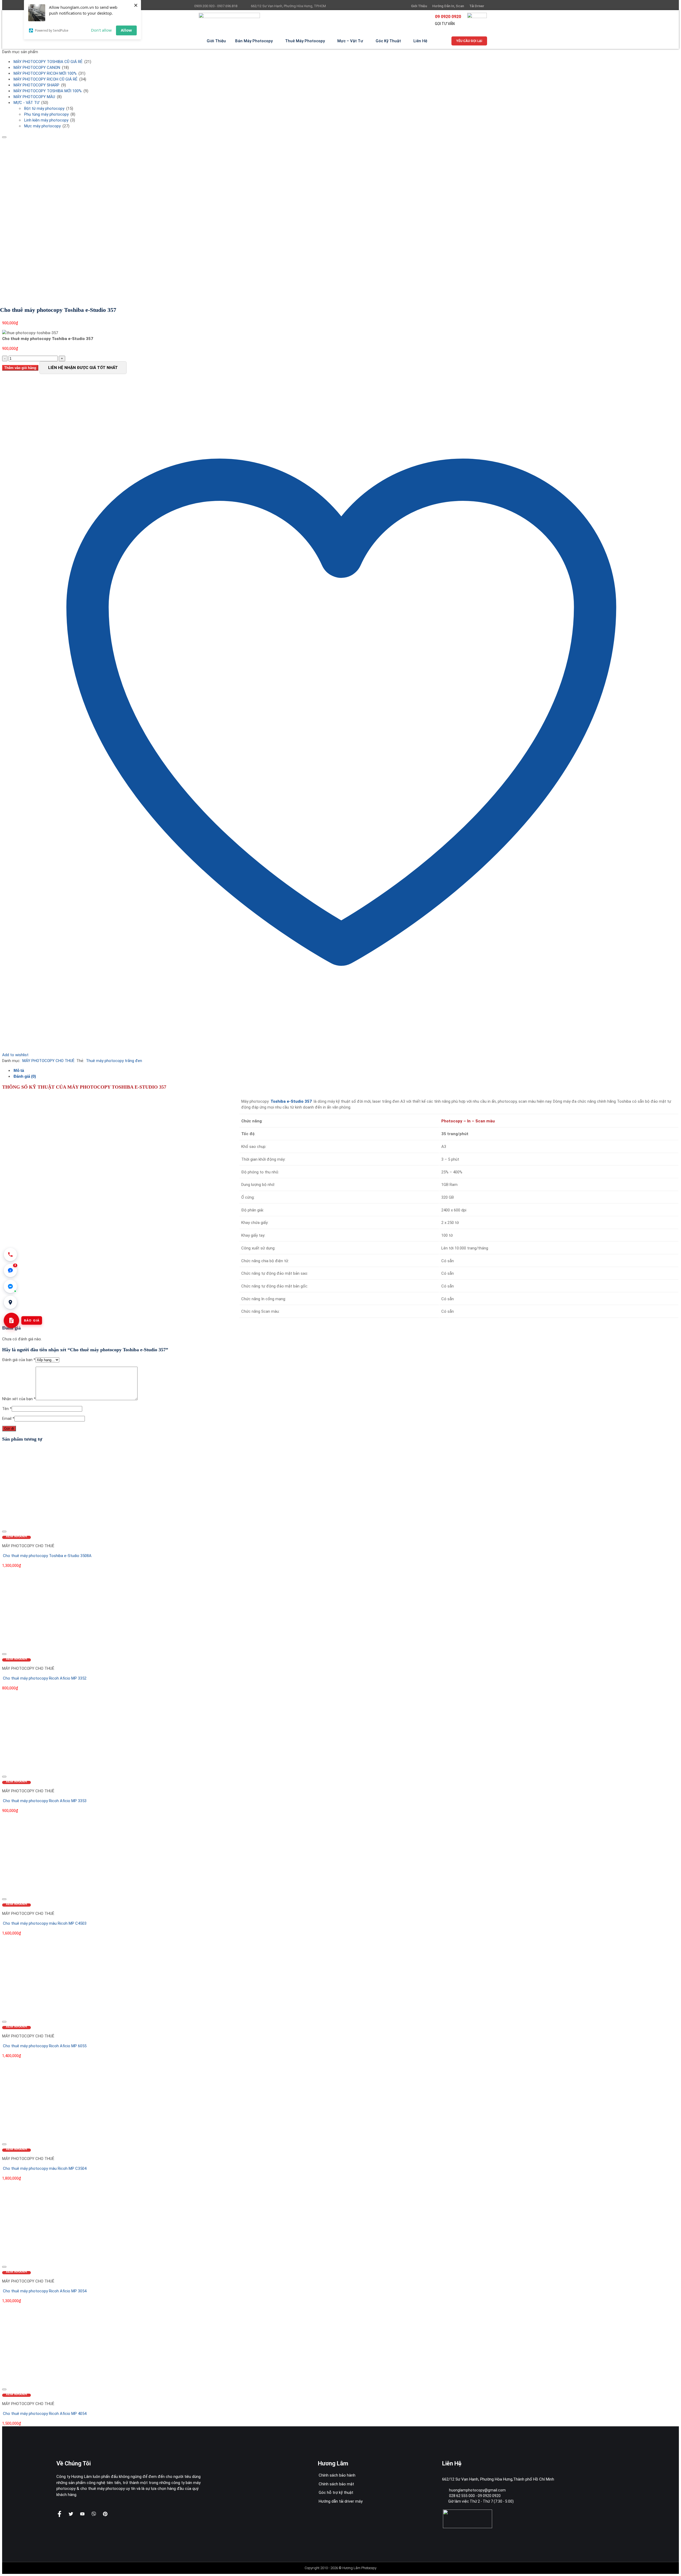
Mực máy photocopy (42, 126)
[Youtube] (82, 2514)
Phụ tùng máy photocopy (46, 114)
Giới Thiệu (216, 41)
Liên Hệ (420, 41)
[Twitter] (71, 2514)
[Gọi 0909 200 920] (10, 1255)
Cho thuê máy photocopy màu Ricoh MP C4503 (45, 1923)
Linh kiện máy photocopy (46, 120)
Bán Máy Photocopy (254, 41)
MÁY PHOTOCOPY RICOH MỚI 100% (45, 73)
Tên (7, 1409)
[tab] (346, 1071)
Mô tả (19, 1070)
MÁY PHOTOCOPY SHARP (36, 85)
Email (8, 1419)
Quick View (16, 1537)
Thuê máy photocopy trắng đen (114, 1061)
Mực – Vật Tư (350, 41)
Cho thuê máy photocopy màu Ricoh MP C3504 (45, 2168)
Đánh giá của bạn (19, 1360)
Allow (126, 30)
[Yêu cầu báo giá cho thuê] (11, 1320)
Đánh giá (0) (25, 1076)
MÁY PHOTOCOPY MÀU (34, 97)
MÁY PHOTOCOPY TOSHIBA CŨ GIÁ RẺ (48, 62)
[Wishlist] (4, 137)
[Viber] (94, 2514)
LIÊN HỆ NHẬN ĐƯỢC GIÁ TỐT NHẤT (83, 368)
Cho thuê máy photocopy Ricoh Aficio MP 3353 (45, 1801)
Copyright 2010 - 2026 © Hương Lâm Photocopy (340, 2568)
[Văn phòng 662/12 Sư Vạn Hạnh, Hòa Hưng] (10, 1302)
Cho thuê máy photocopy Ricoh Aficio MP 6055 (45, 2046)
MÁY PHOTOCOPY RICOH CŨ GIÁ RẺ (45, 79)
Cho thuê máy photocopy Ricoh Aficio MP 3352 (45, 1678)
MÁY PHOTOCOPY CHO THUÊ (48, 1061)
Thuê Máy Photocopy (305, 41)
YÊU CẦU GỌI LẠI (469, 41)
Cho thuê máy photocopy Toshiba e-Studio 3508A (47, 1556)
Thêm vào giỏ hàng (20, 368)
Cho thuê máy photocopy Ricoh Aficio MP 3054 (45, 2291)
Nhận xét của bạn (19, 1399)
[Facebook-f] (59, 2514)
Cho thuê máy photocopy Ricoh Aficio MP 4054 (45, 2414)
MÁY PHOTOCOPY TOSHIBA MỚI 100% (48, 91)
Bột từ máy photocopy (44, 108)
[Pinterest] (105, 2514)
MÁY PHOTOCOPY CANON (37, 68)
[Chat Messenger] (10, 1286)
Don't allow (101, 30)
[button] (10, 1270)
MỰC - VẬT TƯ (26, 103)
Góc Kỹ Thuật (388, 41)
